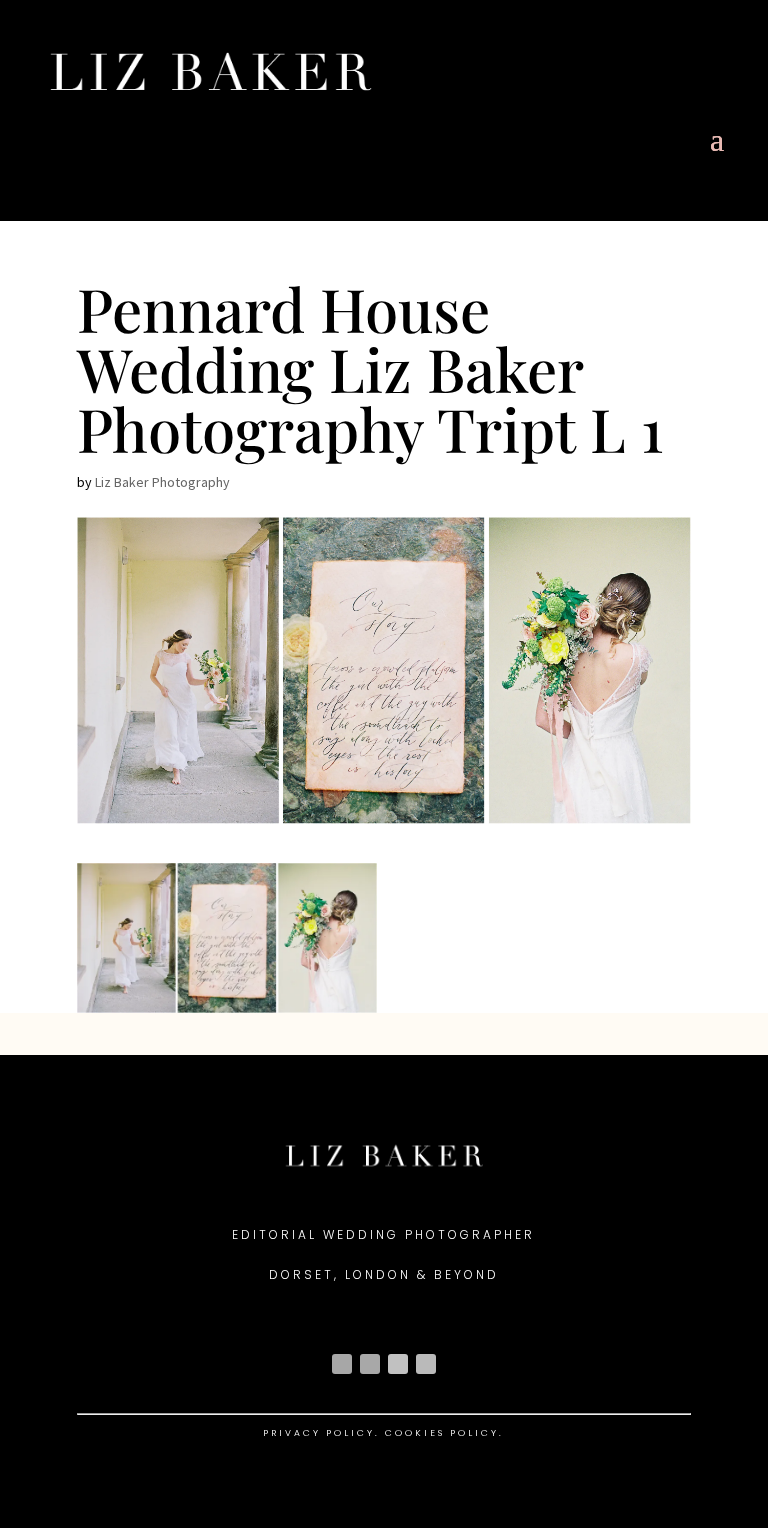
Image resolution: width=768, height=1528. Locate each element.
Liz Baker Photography (162, 482)
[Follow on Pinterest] (426, 1364)
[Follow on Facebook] (370, 1364)
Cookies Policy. (444, 1433)
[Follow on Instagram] (342, 1364)
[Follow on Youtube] (398, 1364)
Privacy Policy (319, 1433)
